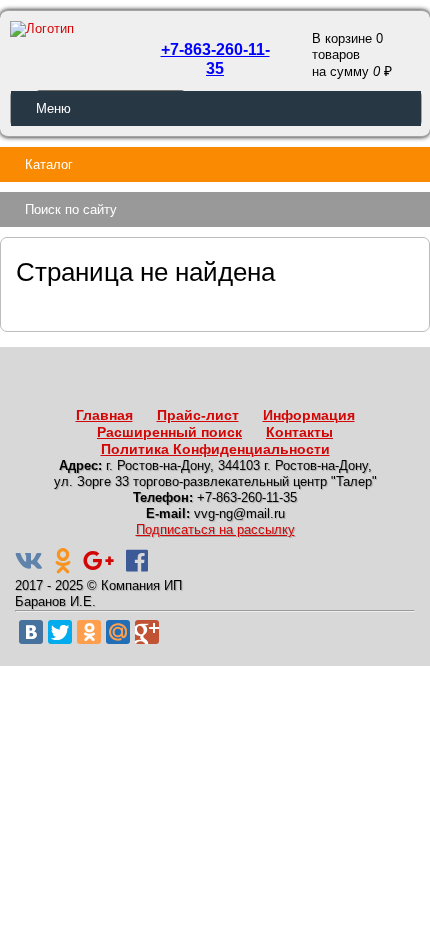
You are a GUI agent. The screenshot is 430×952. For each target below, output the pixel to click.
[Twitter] (60, 632)
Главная (104, 415)
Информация (309, 415)
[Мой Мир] (118, 632)
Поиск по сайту (71, 209)
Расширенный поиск (169, 432)
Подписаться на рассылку (215, 529)
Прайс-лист (198, 415)
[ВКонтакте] (31, 632)
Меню (53, 108)
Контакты (299, 432)
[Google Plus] (147, 632)
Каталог (49, 164)
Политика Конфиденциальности (215, 449)
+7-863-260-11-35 (215, 59)
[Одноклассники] (89, 632)
